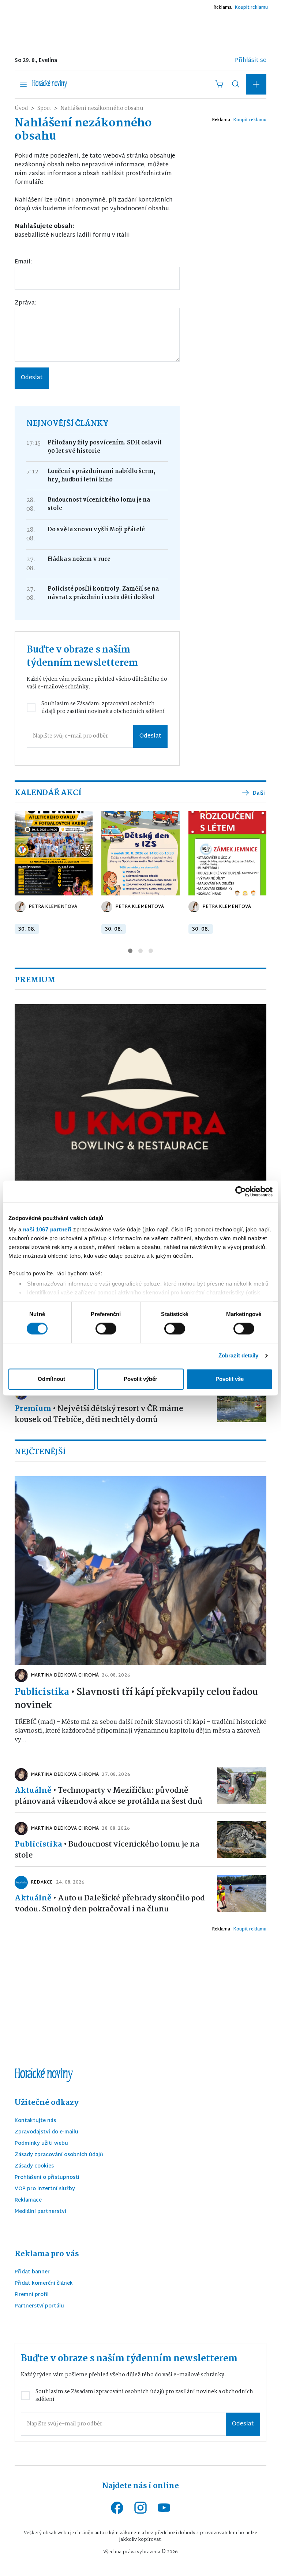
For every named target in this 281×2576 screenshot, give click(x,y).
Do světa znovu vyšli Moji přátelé (96, 530)
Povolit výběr (140, 1379)
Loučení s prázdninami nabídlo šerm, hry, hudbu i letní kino (102, 476)
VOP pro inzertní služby (45, 2189)
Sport (44, 108)
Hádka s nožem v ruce (79, 559)
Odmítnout (51, 1379)
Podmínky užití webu (41, 2144)
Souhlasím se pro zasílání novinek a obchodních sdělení (103, 708)
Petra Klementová (53, 907)
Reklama (222, 8)
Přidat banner (32, 2272)
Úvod (21, 108)
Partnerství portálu (39, 2307)
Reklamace (28, 2201)
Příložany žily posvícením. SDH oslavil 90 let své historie (105, 447)
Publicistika (42, 1692)
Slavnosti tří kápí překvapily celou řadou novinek (136, 1699)
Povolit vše (230, 1379)
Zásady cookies (34, 2167)
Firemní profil (32, 2295)
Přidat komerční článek (44, 2284)
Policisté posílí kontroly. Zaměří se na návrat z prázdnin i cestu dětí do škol (103, 593)
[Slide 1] (130, 951)
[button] (256, 84)
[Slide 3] (151, 951)
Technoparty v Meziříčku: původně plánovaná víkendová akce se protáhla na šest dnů (108, 1796)
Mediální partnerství (40, 2212)
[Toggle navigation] (23, 84)
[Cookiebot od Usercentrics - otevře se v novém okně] (241, 1191)
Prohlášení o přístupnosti (47, 2178)
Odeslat (32, 378)
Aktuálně (33, 1790)
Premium (33, 1409)
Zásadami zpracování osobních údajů (98, 708)
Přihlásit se (251, 61)
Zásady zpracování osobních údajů (59, 2155)
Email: (23, 262)
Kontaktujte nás (35, 2121)
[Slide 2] (140, 951)
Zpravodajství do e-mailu (46, 2133)
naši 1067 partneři (47, 1229)
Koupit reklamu (251, 8)
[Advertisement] (140, 30)
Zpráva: (25, 303)
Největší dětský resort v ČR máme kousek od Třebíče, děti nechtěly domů (99, 1414)
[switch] (106, 1329)
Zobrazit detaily (239, 1356)
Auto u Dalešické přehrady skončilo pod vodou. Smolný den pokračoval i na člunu (110, 1904)
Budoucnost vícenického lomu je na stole (99, 504)
